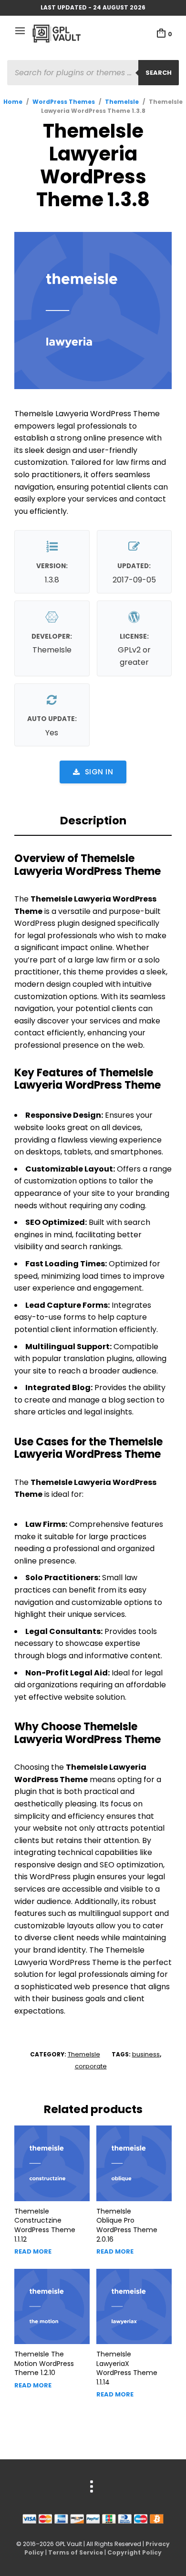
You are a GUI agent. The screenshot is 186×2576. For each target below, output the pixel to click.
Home (13, 102)
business (146, 2054)
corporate (91, 2066)
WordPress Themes (64, 102)
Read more (33, 2251)
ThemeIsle (122, 102)
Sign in (99, 772)
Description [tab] (93, 821)
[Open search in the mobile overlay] (93, 73)
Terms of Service (76, 2552)
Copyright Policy (134, 2552)
